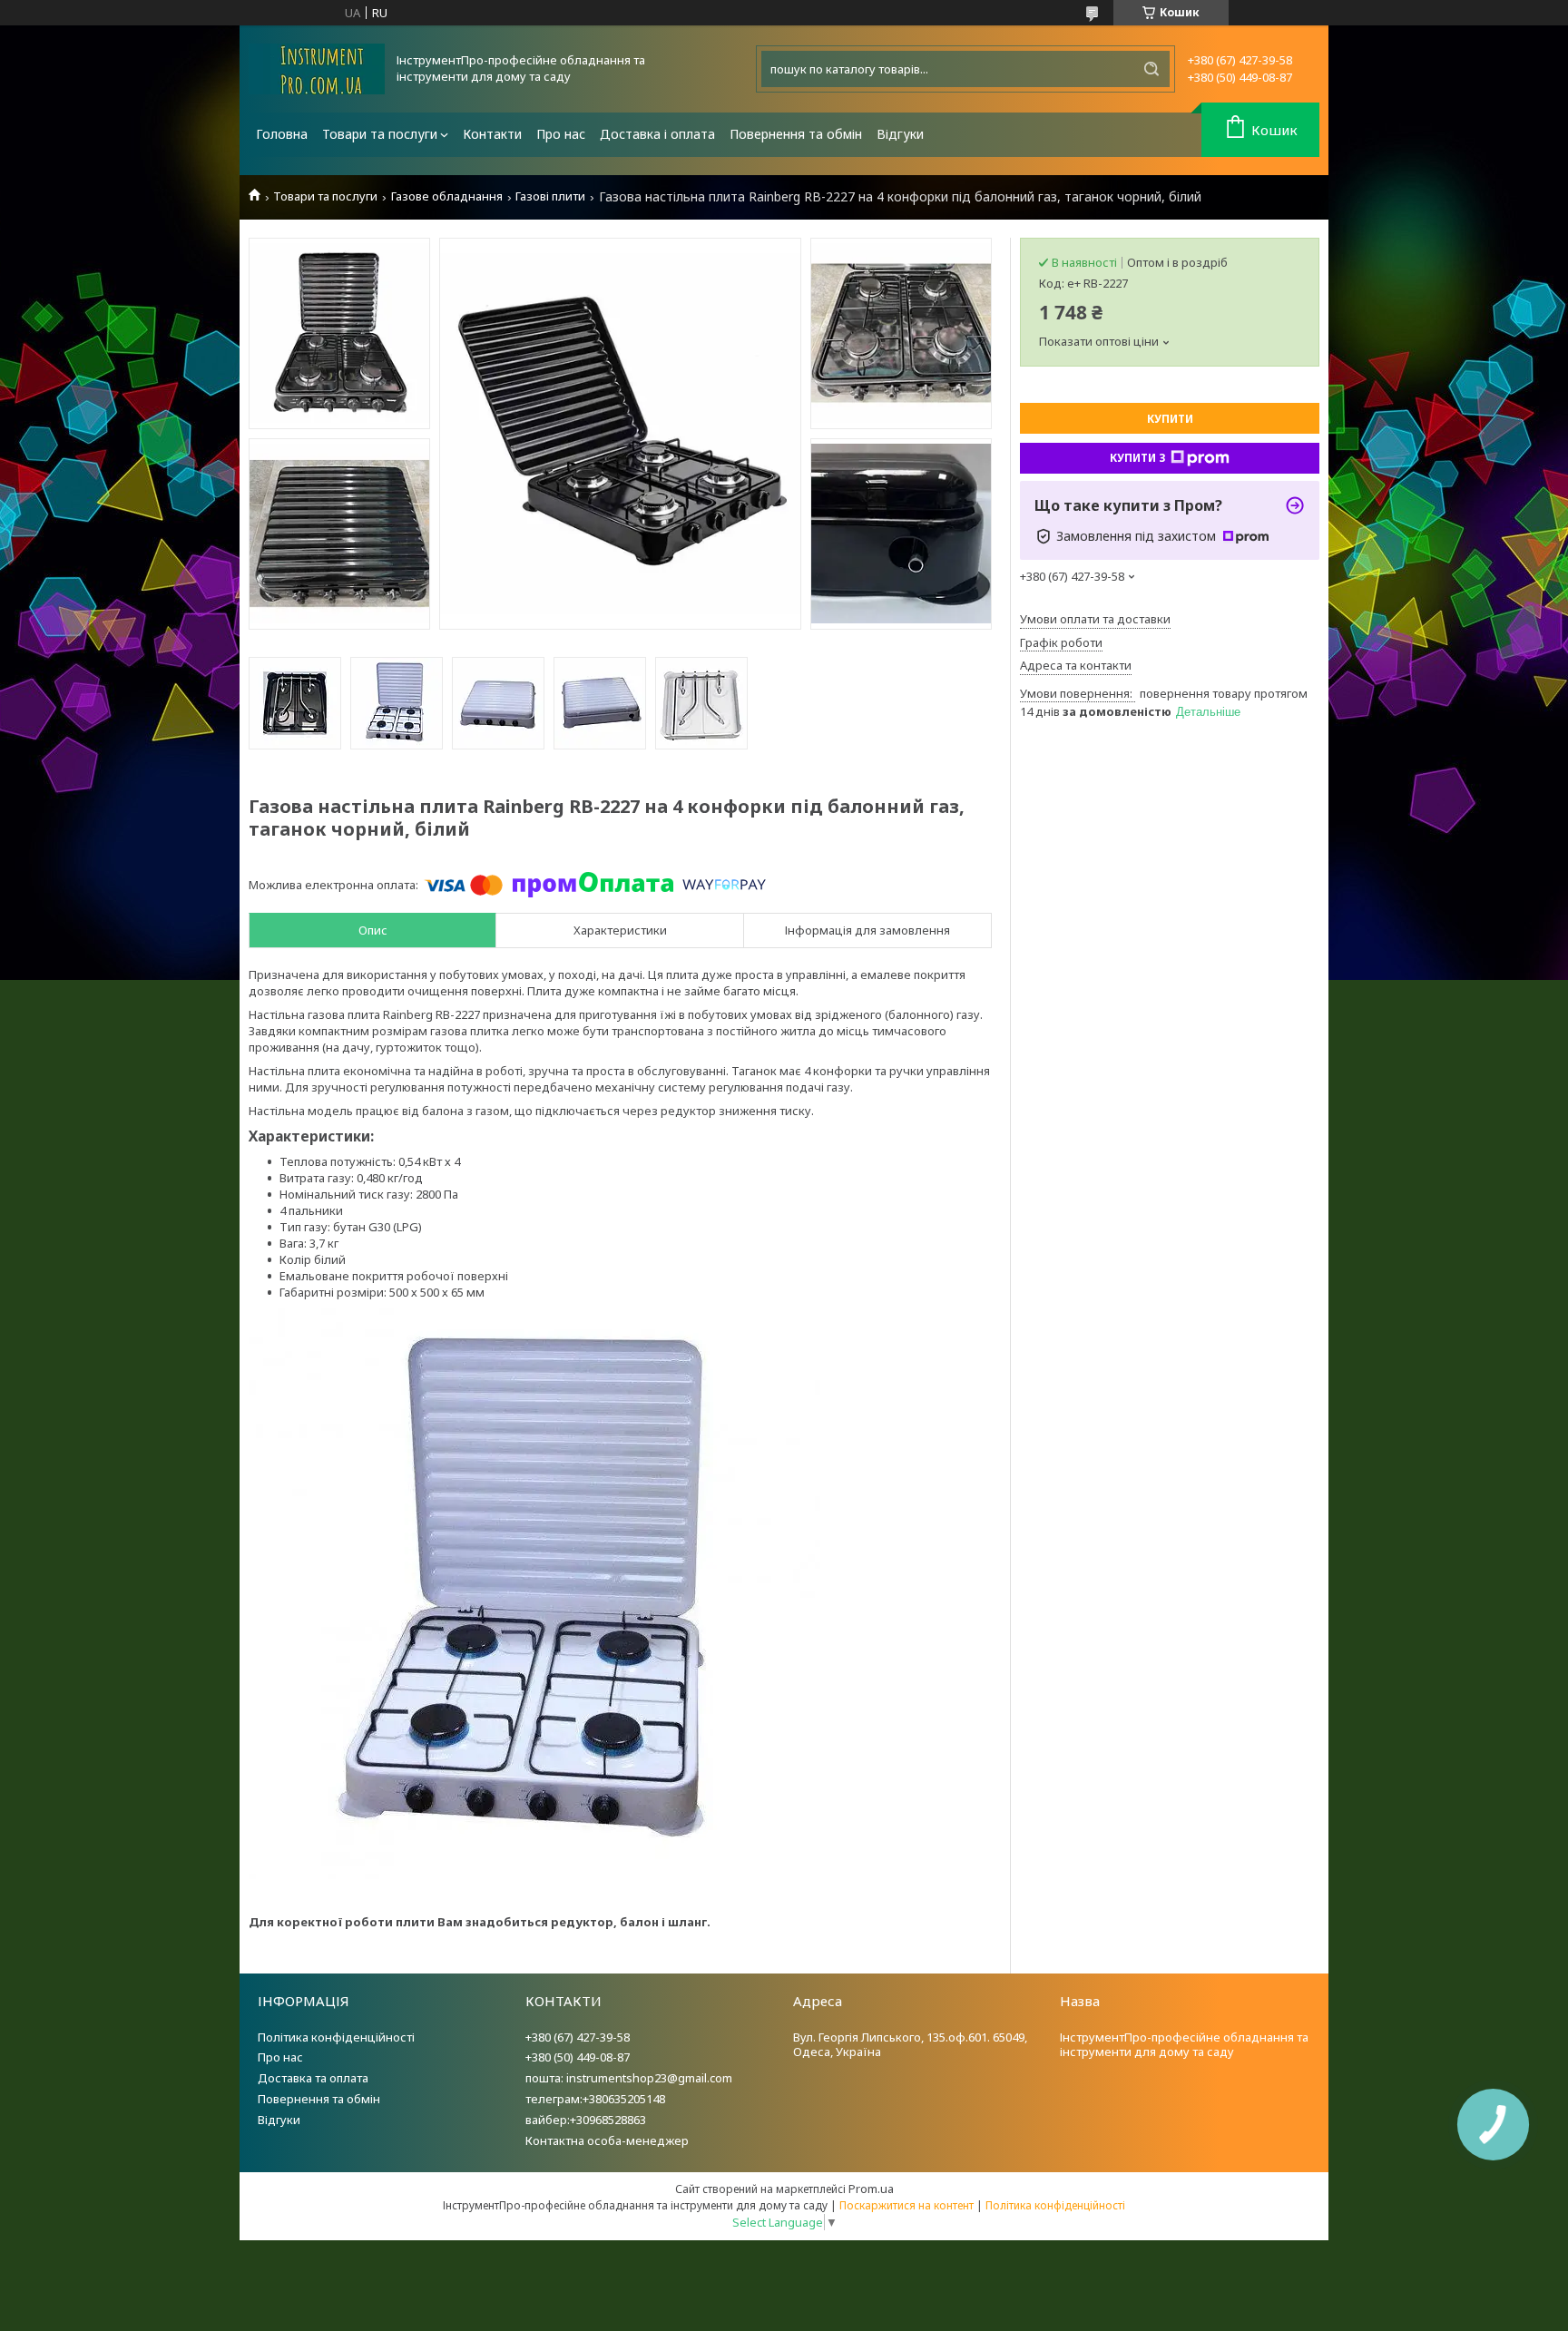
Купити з (1138, 458)
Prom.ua (871, 2189)
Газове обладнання (447, 196)
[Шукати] (1151, 69)
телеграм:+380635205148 (595, 2099)
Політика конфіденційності (336, 2037)
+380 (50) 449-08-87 (578, 2057)
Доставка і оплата (657, 134)
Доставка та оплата (313, 2078)
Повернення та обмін (796, 134)
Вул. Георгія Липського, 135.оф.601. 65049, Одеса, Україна (910, 2045)
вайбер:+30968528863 (586, 2120)
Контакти (492, 134)
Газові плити (550, 196)
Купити (1170, 419)
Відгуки (900, 134)
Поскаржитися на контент (906, 2205)
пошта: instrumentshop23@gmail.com (629, 2078)
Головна (282, 134)
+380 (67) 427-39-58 (578, 2037)
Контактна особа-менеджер (607, 2140)
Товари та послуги (380, 134)
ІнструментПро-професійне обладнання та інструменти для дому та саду (1184, 2045)
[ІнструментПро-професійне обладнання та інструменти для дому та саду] (317, 69)
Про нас (561, 134)
